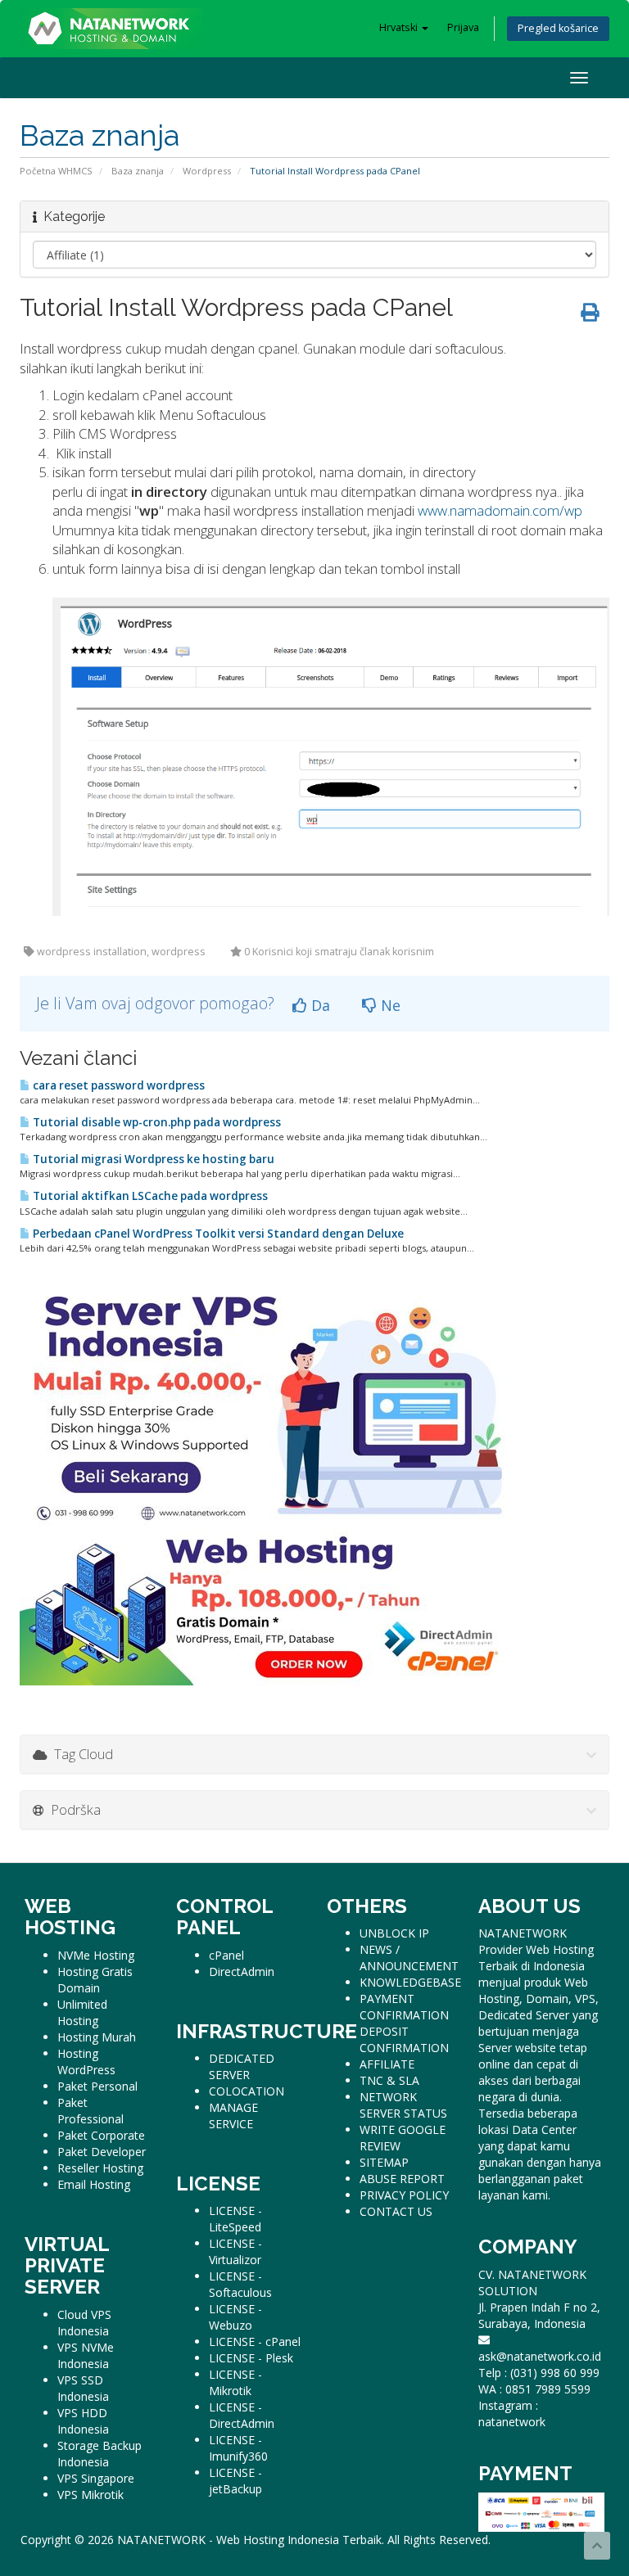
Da (319, 1005)
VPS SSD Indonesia (83, 2388)
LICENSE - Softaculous (240, 2284)
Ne (389, 1005)
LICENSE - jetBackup (235, 2481)
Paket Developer (102, 2152)
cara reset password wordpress (118, 1085)
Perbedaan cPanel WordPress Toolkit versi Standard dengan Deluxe (217, 1234)
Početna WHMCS (56, 171)
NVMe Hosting (96, 1955)
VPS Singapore (96, 2478)
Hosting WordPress (86, 2062)
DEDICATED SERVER (242, 2066)
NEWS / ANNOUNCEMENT (409, 1958)
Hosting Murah (97, 2037)
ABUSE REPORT (402, 2179)
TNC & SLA (389, 2080)
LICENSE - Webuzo (235, 2317)
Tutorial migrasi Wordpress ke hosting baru (152, 1159)
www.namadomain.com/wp (500, 510)
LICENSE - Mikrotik (235, 2382)
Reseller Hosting (100, 2168)
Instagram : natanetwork (512, 2414)
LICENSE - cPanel (255, 2341)
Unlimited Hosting (82, 2012)
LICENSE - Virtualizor (235, 2251)
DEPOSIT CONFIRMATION (404, 2039)
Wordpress (207, 171)
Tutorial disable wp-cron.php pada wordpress (156, 1122)
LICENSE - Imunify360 (238, 2448)
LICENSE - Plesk (251, 2358)
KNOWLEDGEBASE (410, 1982)
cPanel (226, 1955)
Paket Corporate (101, 2135)
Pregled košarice (558, 28)
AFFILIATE (387, 2064)
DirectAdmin (242, 1971)
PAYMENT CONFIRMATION (404, 2007)
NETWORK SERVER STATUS (403, 2105)
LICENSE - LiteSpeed (235, 2219)
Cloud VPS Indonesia (84, 2323)
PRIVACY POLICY (404, 2195)
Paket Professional (91, 2111)
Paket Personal (97, 2086)
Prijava (463, 27)
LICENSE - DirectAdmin (242, 2415)
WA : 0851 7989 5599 (534, 2389)
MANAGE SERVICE (233, 2116)
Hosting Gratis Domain (95, 1980)
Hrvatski (400, 27)
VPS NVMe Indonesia (86, 2355)
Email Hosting (94, 2184)
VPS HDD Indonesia (83, 2421)
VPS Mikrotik (91, 2495)
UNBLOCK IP (394, 1933)
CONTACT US (396, 2211)
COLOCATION (247, 2091)
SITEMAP (384, 2162)
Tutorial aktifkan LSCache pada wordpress (149, 1196)
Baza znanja (138, 171)
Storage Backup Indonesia (100, 2454)
